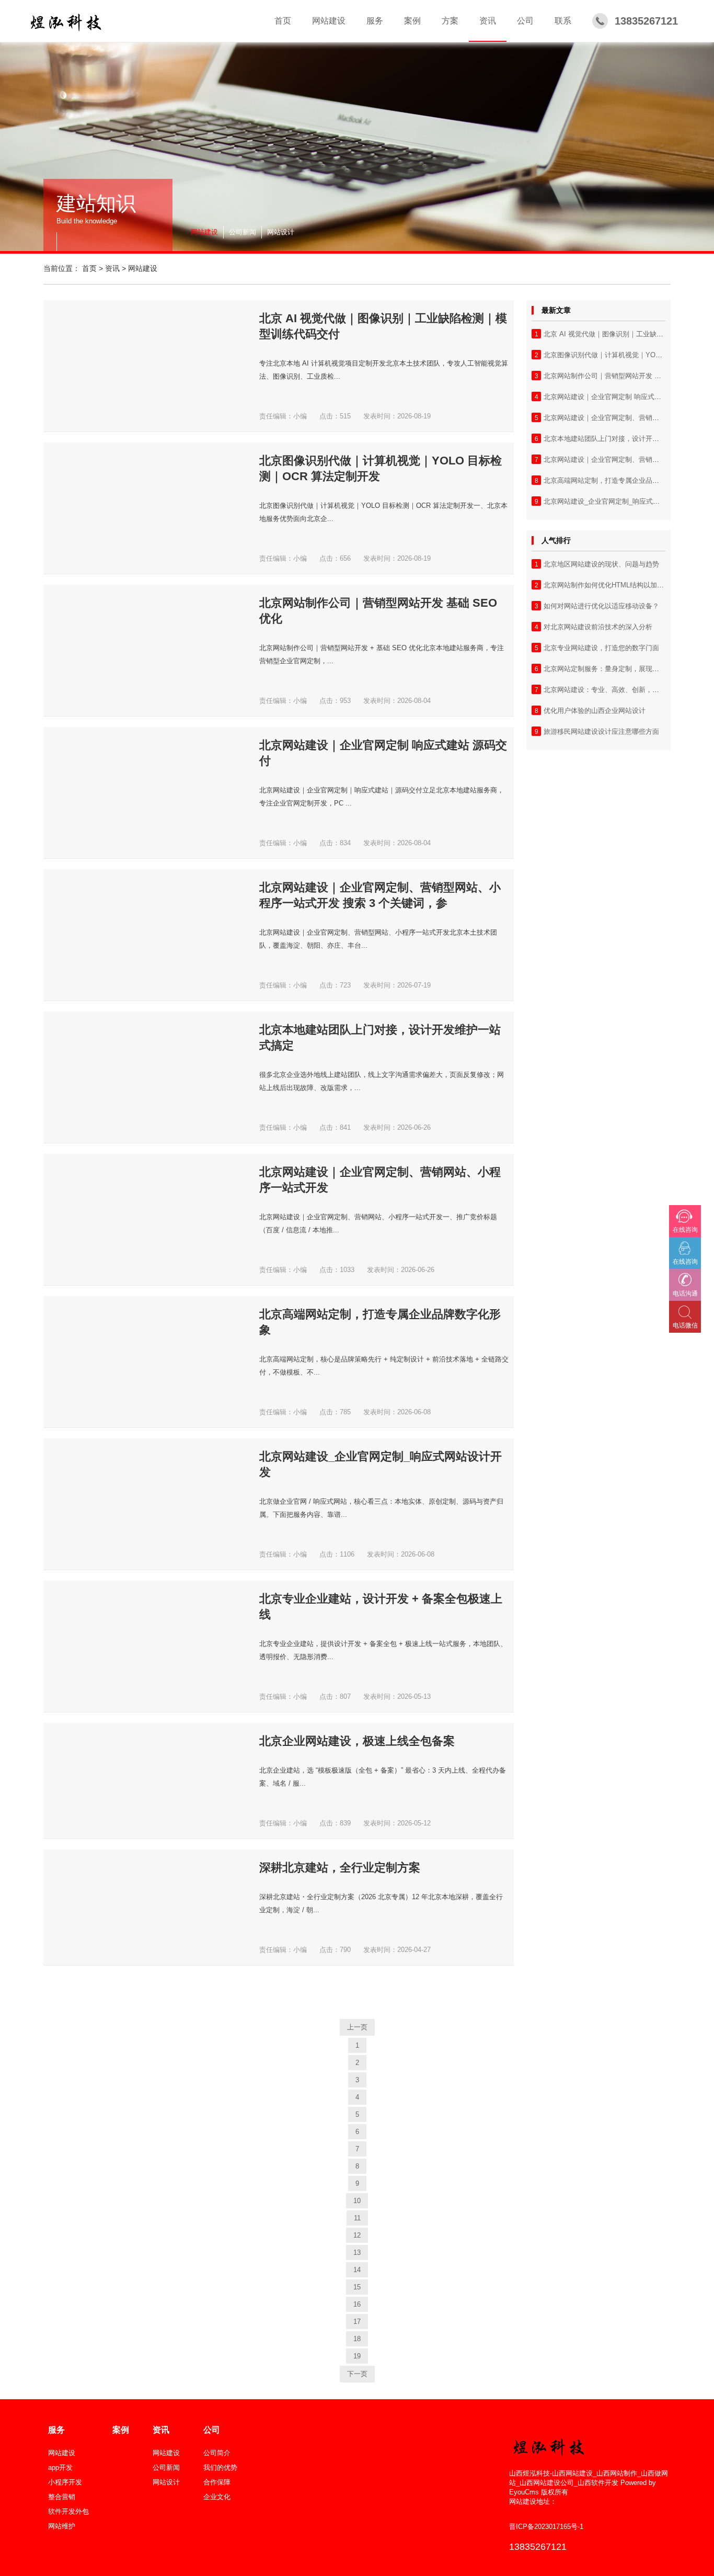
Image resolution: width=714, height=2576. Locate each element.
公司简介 (217, 2453)
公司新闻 (243, 232)
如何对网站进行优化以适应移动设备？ (601, 606)
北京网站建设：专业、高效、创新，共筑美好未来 (618, 690)
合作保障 (217, 2482)
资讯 (112, 268)
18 (357, 2339)
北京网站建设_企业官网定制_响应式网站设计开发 (619, 501)
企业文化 (217, 2497)
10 (357, 2201)
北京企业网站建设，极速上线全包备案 (357, 1741)
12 (357, 2235)
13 (357, 2252)
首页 (89, 268)
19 (357, 2356)
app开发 (60, 2467)
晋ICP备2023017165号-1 (546, 2527)
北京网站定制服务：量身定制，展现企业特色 (612, 669)
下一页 (357, 2374)
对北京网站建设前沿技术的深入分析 (598, 627)
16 (357, 2304)
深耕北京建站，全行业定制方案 (340, 1868)
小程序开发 (65, 2482)
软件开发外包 (68, 2511)
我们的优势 (220, 2467)
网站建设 (204, 232)
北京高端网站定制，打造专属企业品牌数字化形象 (618, 480)
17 (357, 2322)
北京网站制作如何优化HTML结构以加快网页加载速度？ (627, 585)
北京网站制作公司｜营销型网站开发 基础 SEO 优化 (622, 376)
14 (357, 2270)
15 (357, 2287)
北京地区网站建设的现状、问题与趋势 (601, 564)
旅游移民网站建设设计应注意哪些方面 (601, 731)
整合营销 (62, 2497)
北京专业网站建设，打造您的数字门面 (601, 648)
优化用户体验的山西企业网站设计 (595, 711)
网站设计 (281, 232)
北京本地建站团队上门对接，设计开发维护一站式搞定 (625, 439)
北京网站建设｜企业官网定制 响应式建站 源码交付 (620, 397)
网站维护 (62, 2526)
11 (357, 2218)
